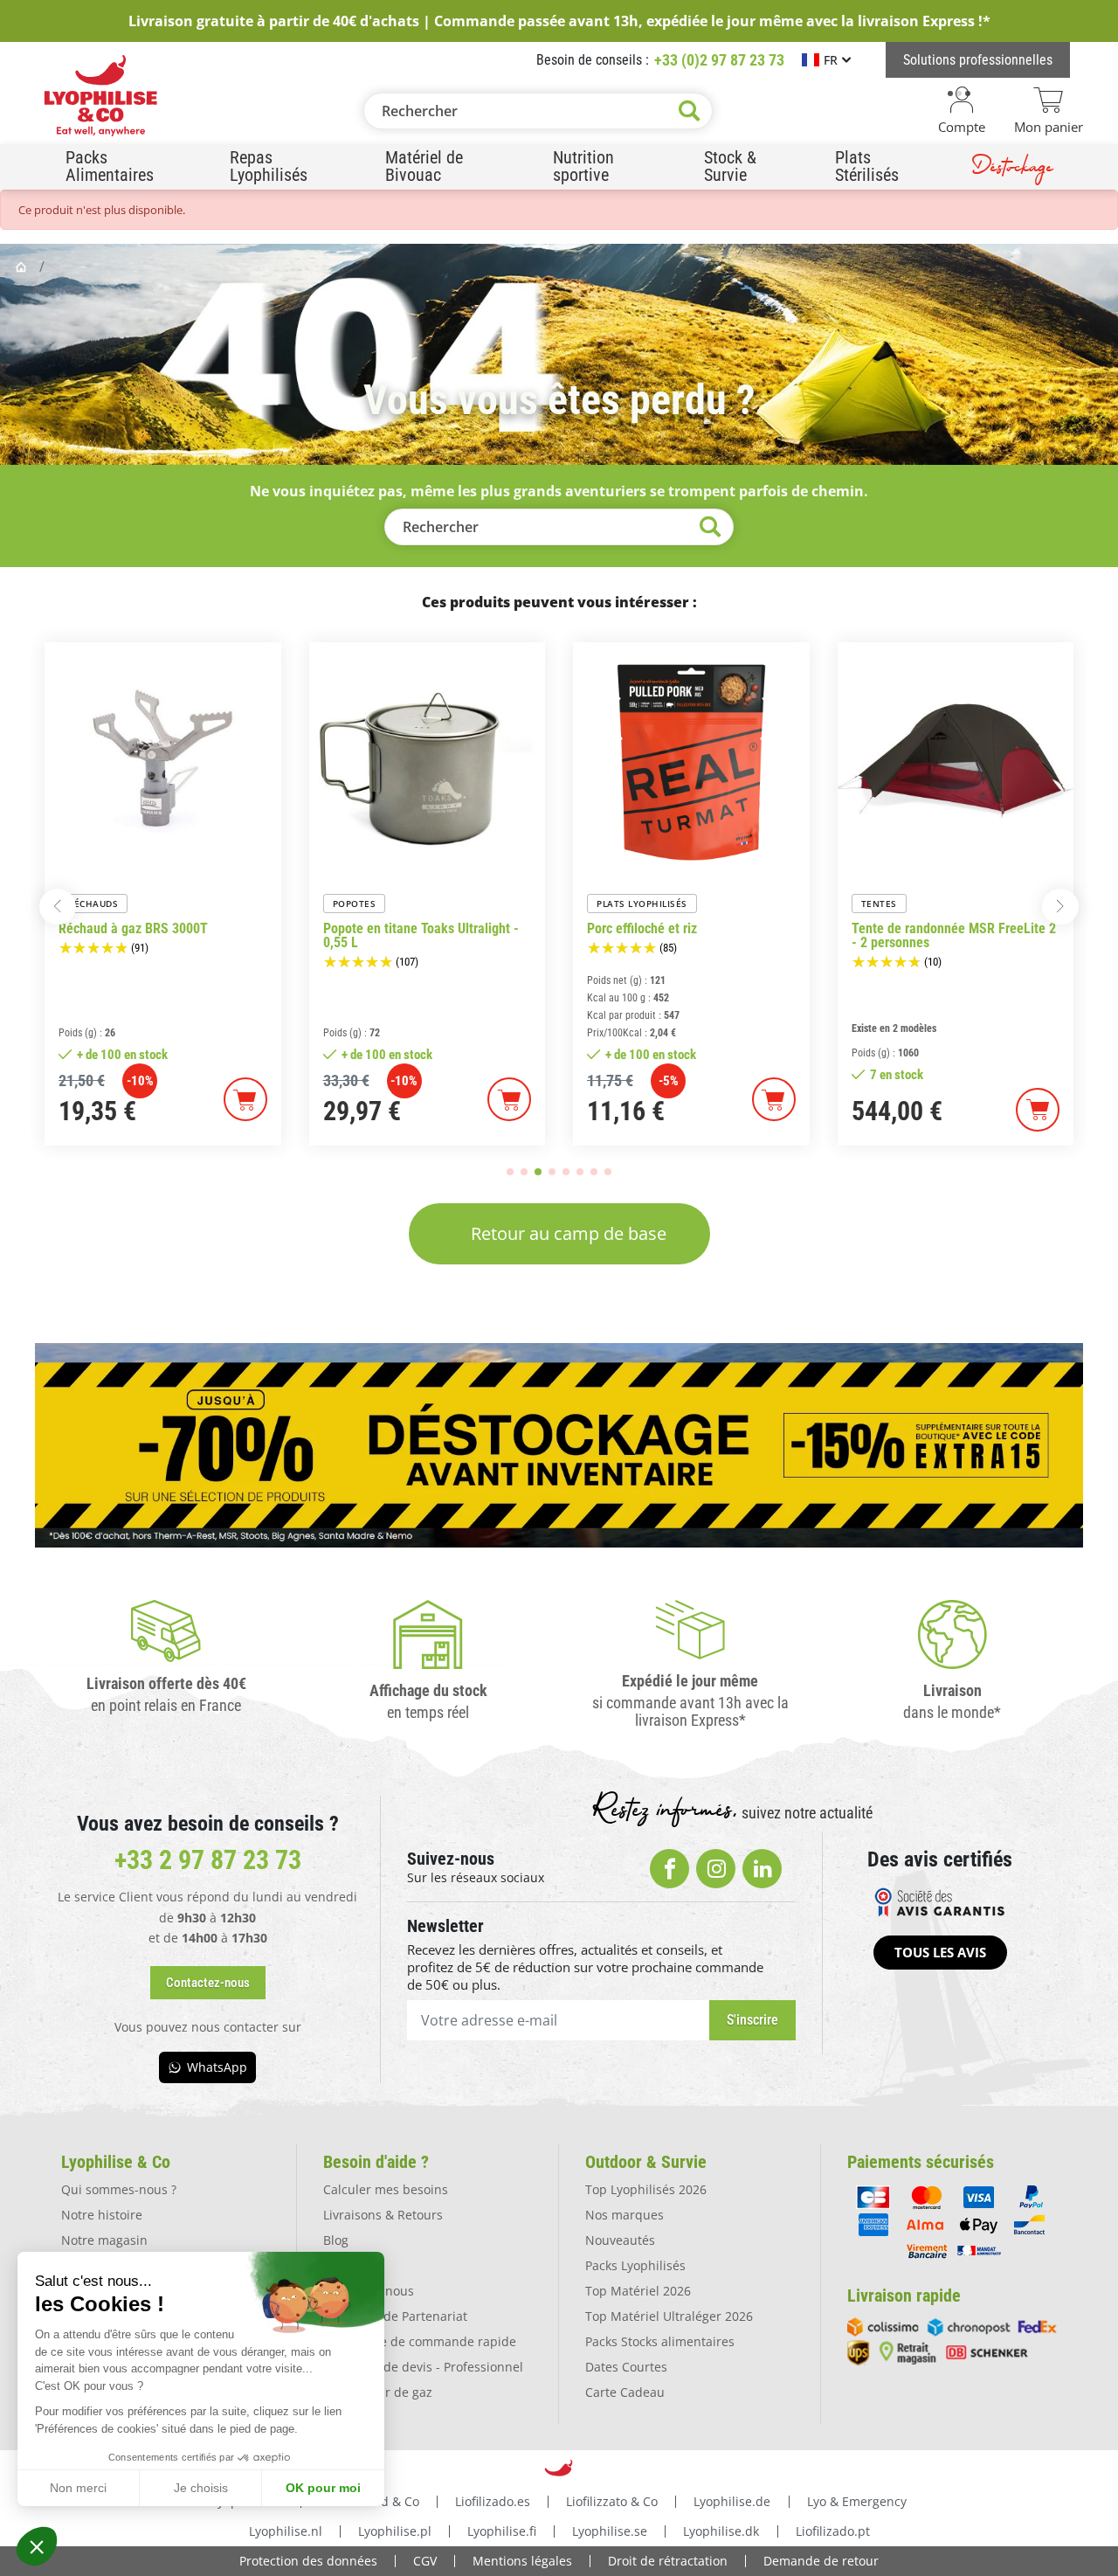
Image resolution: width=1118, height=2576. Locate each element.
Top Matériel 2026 (638, 2291)
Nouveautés (620, 2240)
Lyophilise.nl (286, 2531)
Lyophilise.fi (502, 2531)
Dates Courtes (626, 2367)
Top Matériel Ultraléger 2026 (669, 2316)
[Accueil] (23, 267)
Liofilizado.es (493, 2501)
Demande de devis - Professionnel (423, 2367)
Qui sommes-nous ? (119, 2189)
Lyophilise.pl (395, 2531)
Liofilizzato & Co (612, 2501)
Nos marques (625, 2215)
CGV (425, 2561)
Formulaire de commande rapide (420, 2341)
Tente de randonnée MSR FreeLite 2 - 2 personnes (954, 936)
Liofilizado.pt (833, 2531)
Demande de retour (821, 2561)
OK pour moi (323, 2488)
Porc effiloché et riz (642, 929)
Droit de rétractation (668, 2561)
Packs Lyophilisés (635, 2265)
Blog (336, 2240)
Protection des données (308, 2561)
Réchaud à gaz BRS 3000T (133, 929)
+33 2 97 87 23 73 (208, 1860)
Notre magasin (104, 2240)
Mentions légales (522, 2561)
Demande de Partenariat (395, 2316)
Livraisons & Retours (383, 2215)
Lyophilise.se (610, 2531)
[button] (37, 2546)
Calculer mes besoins (386, 2189)
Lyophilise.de (732, 2501)
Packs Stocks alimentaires (660, 2341)
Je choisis (201, 2488)
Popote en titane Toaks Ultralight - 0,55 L (421, 936)
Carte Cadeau (625, 2392)
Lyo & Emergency (857, 2501)
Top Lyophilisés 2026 (646, 2189)
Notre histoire (102, 2215)
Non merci (78, 2488)
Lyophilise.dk (721, 2531)
